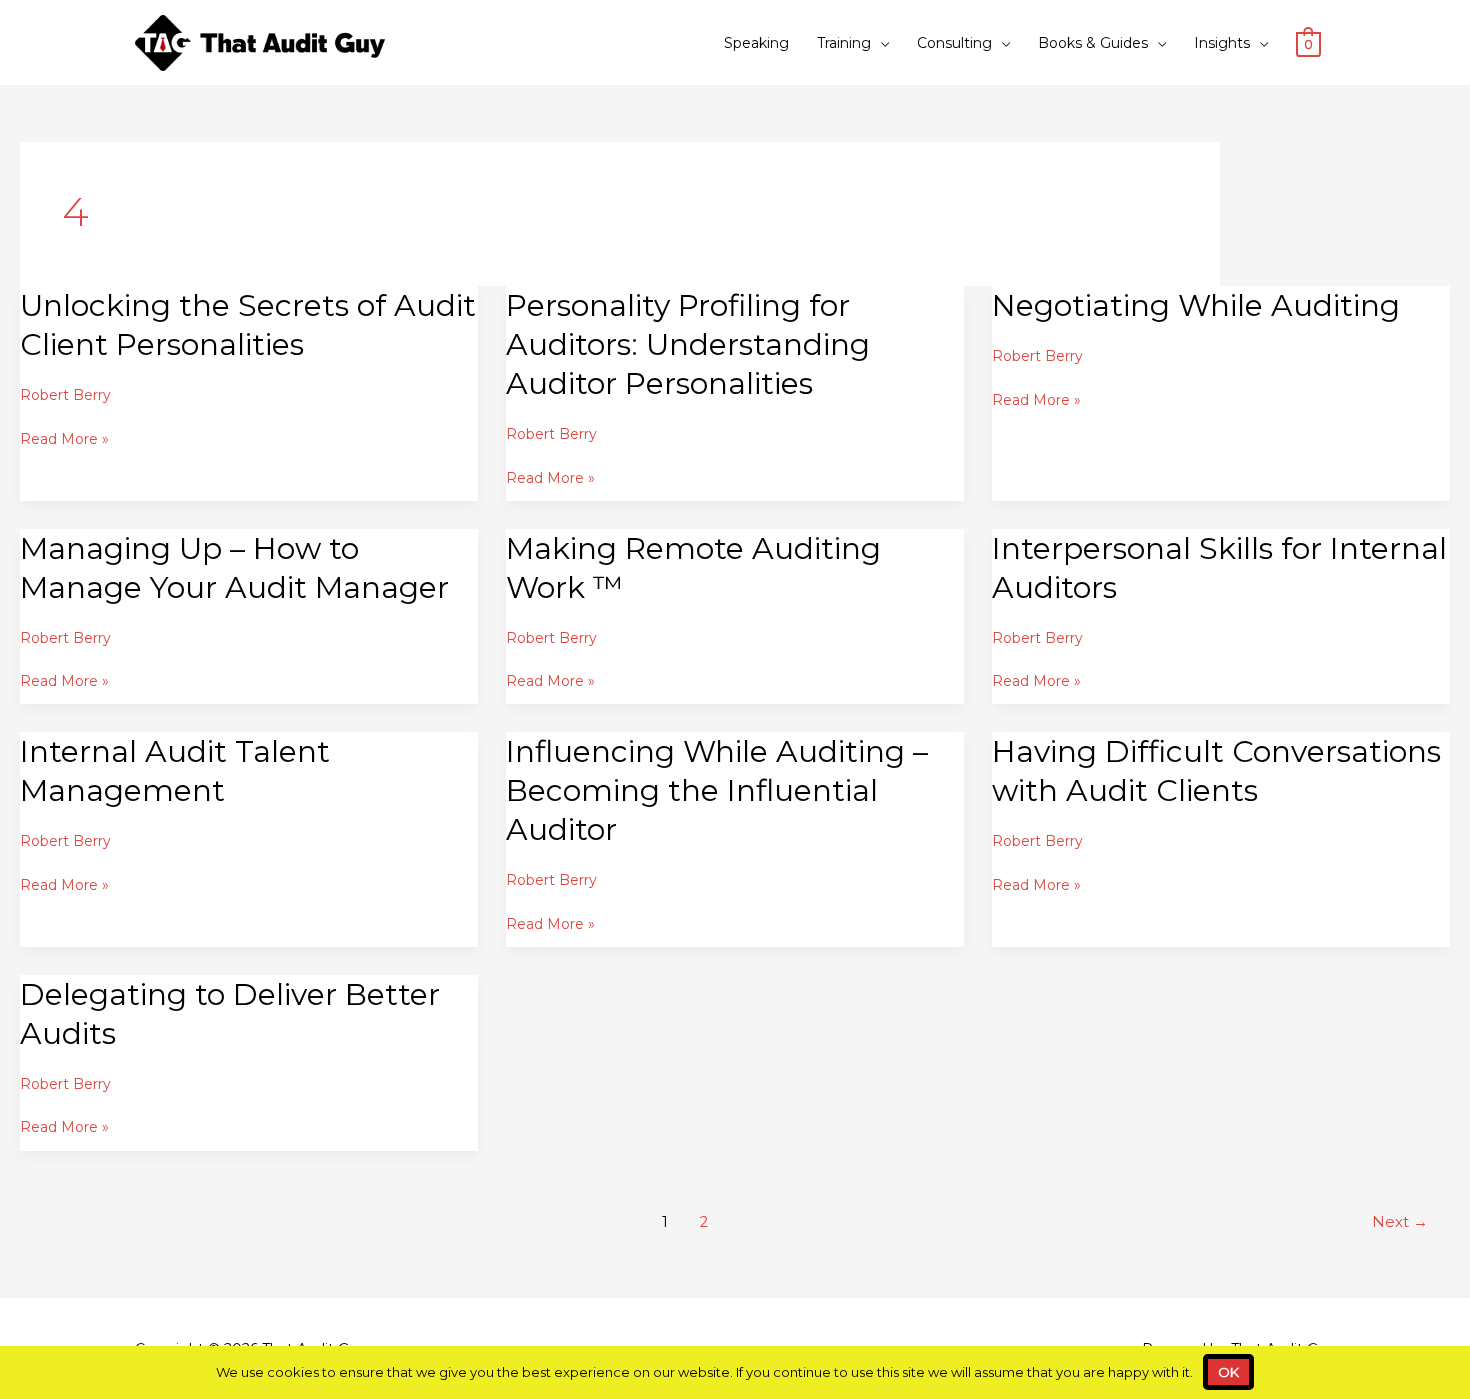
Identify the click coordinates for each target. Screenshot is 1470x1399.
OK (1228, 1372)
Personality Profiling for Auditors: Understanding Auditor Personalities (688, 344)
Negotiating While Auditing (1196, 305)
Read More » (64, 439)
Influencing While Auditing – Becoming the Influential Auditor (717, 790)
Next (1400, 1222)
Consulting (954, 43)
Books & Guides (1093, 43)
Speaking (756, 43)
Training (844, 43)
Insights (1222, 43)
